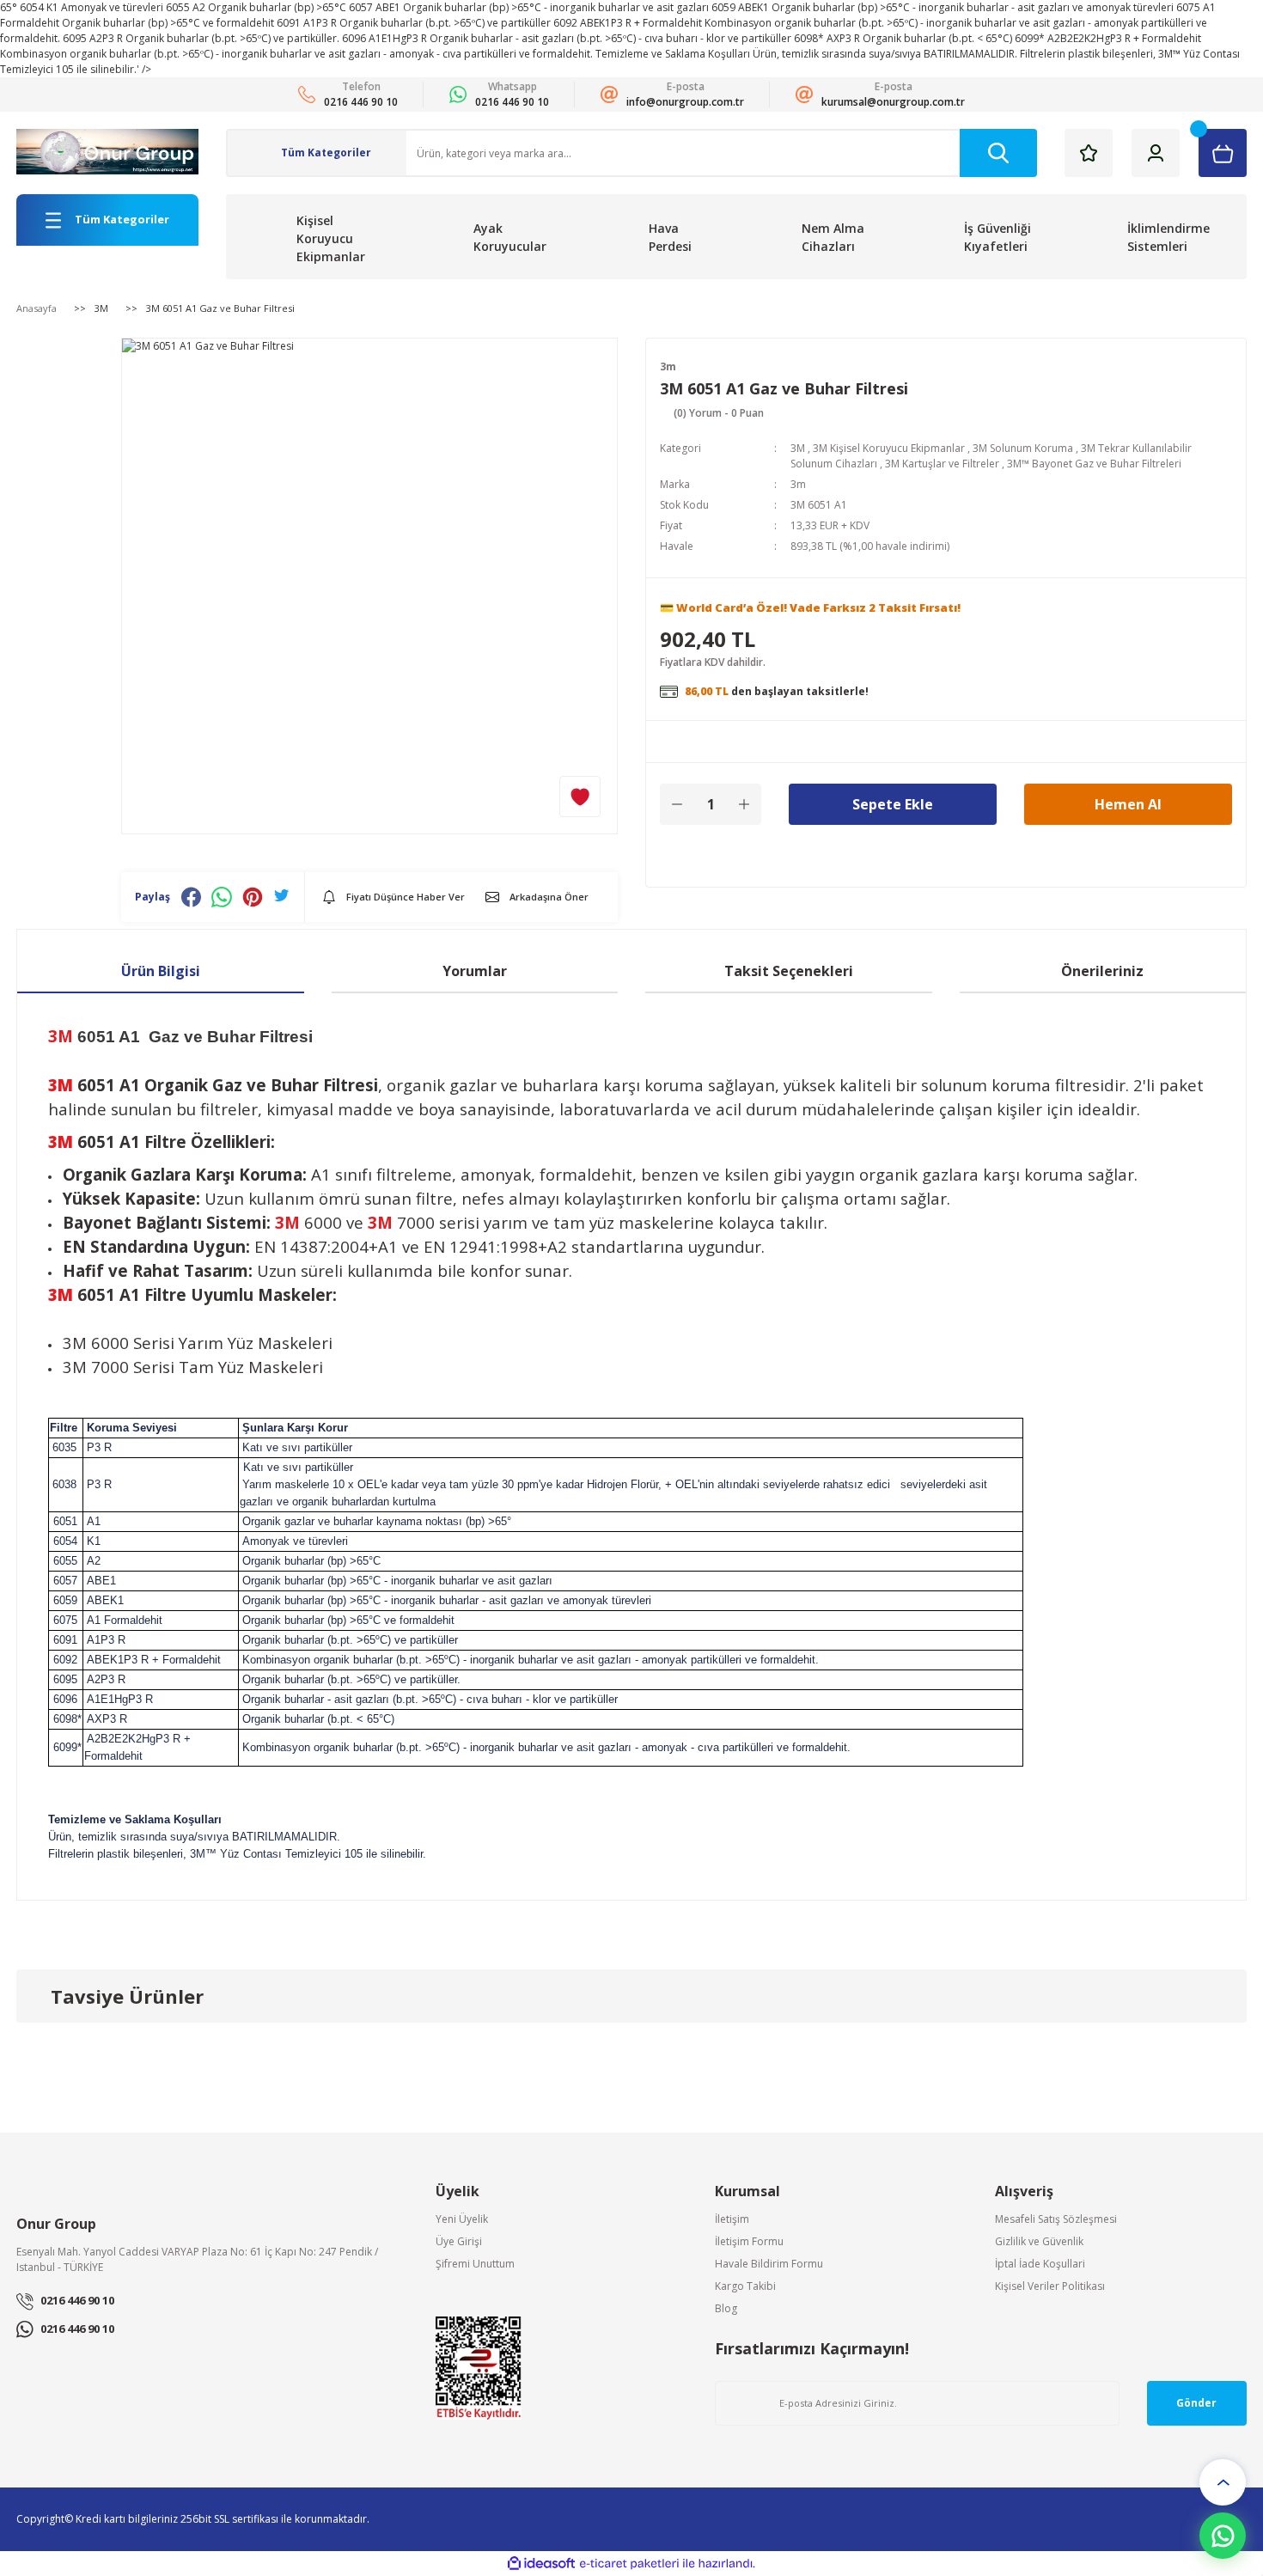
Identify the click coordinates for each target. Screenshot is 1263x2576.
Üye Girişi (459, 2241)
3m (668, 366)
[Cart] (1223, 153)
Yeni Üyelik (462, 2219)
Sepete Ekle (893, 804)
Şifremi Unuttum (475, 2264)
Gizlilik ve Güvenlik (1039, 2241)
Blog (726, 2308)
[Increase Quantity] (744, 804)
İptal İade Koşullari (1040, 2264)
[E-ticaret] (629, 2564)
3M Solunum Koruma (1023, 448)
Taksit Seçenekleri (789, 971)
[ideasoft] (541, 2564)
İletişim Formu (749, 2241)
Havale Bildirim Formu (769, 2264)
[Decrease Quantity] (677, 804)
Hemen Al (1128, 804)
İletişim (732, 2219)
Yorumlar (475, 971)
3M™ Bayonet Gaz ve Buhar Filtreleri (1094, 464)
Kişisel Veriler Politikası (1050, 2286)
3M (798, 448)
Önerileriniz (1102, 971)
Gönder (1196, 2403)
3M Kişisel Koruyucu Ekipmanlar (889, 448)
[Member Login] (1156, 153)
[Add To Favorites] (580, 797)
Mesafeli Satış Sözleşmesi (1056, 2219)
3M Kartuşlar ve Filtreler (942, 464)
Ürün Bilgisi (161, 971)
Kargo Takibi (745, 2286)
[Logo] (107, 152)
